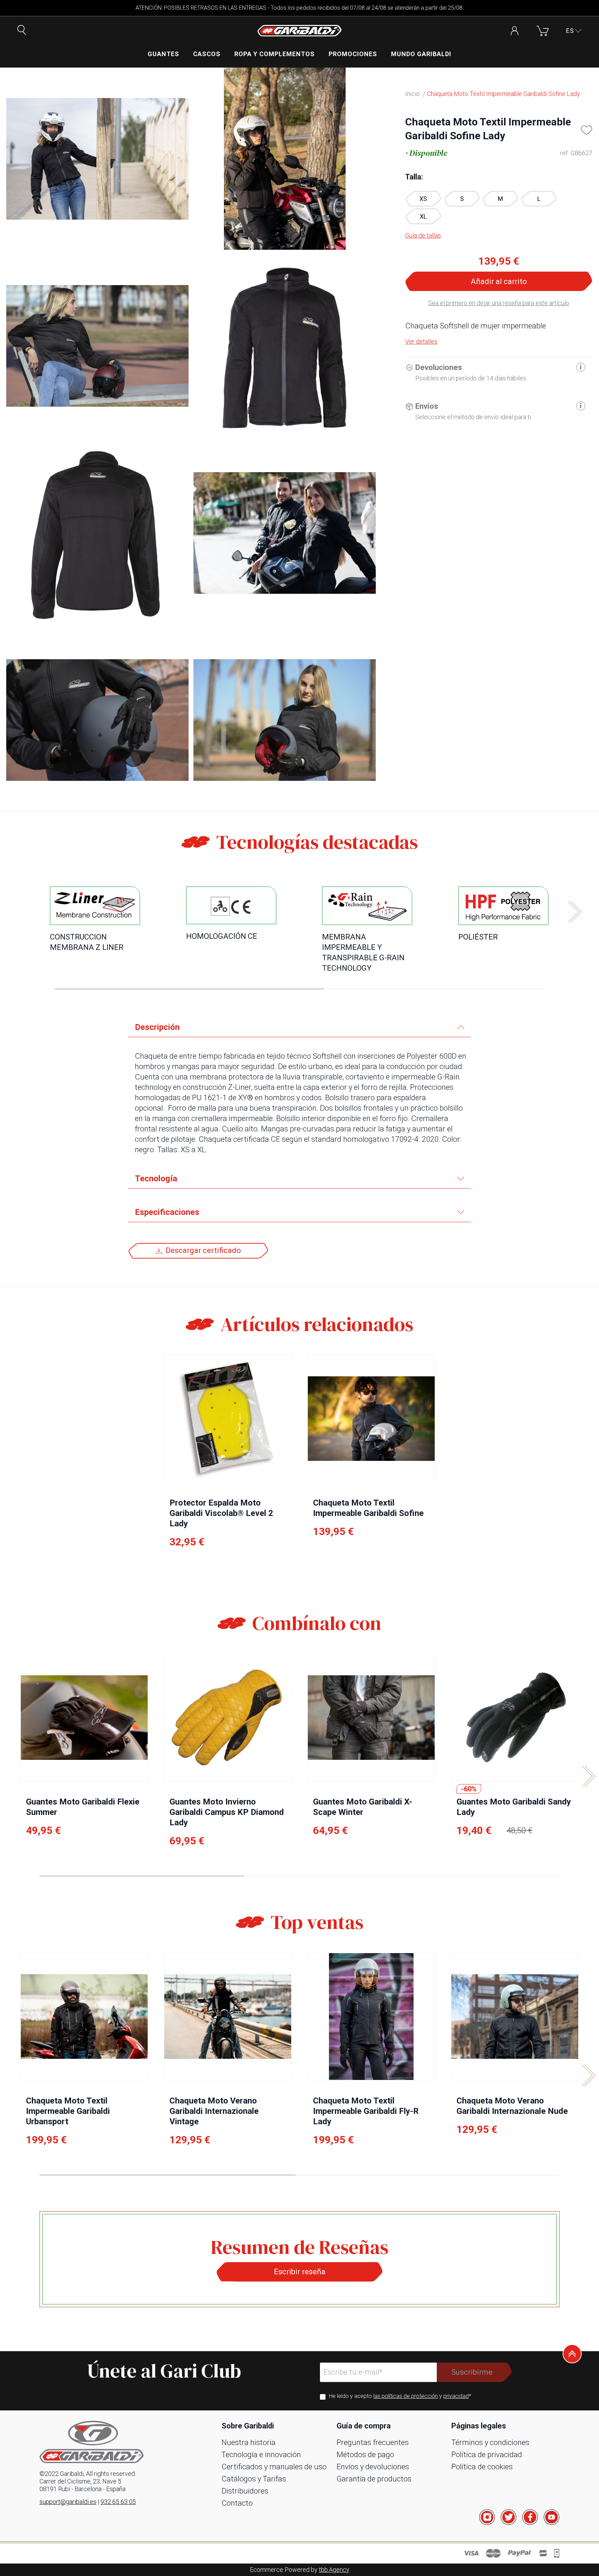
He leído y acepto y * (400, 2396)
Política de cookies (482, 2467)
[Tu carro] (542, 31)
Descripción (157, 1027)
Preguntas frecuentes (373, 2442)
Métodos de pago (365, 2455)
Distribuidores (245, 2491)
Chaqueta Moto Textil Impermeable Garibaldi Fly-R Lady (366, 2111)
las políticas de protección (406, 2396)
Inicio (413, 94)
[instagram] (487, 2517)
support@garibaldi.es (68, 2502)
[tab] (299, 1027)
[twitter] (509, 2517)
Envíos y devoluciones (373, 2467)
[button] (574, 31)
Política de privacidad (487, 2455)
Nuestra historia (249, 2442)
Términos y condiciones (490, 2442)
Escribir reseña (300, 2272)
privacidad (456, 2396)
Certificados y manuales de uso (274, 2467)
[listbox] (499, 208)
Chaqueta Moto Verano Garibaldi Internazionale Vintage (214, 2111)
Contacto (237, 2503)
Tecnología (156, 1179)
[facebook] (530, 2517)
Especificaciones (167, 1212)
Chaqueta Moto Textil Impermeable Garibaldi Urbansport (68, 2111)
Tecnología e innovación (261, 2455)
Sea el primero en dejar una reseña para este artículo (499, 303)
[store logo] (299, 31)
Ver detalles (421, 341)
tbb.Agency (334, 2570)
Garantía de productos (374, 2479)
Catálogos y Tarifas (254, 2479)
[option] (423, 199)
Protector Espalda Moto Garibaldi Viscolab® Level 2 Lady (221, 1513)
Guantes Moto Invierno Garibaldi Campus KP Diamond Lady (227, 1812)
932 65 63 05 (118, 2502)
